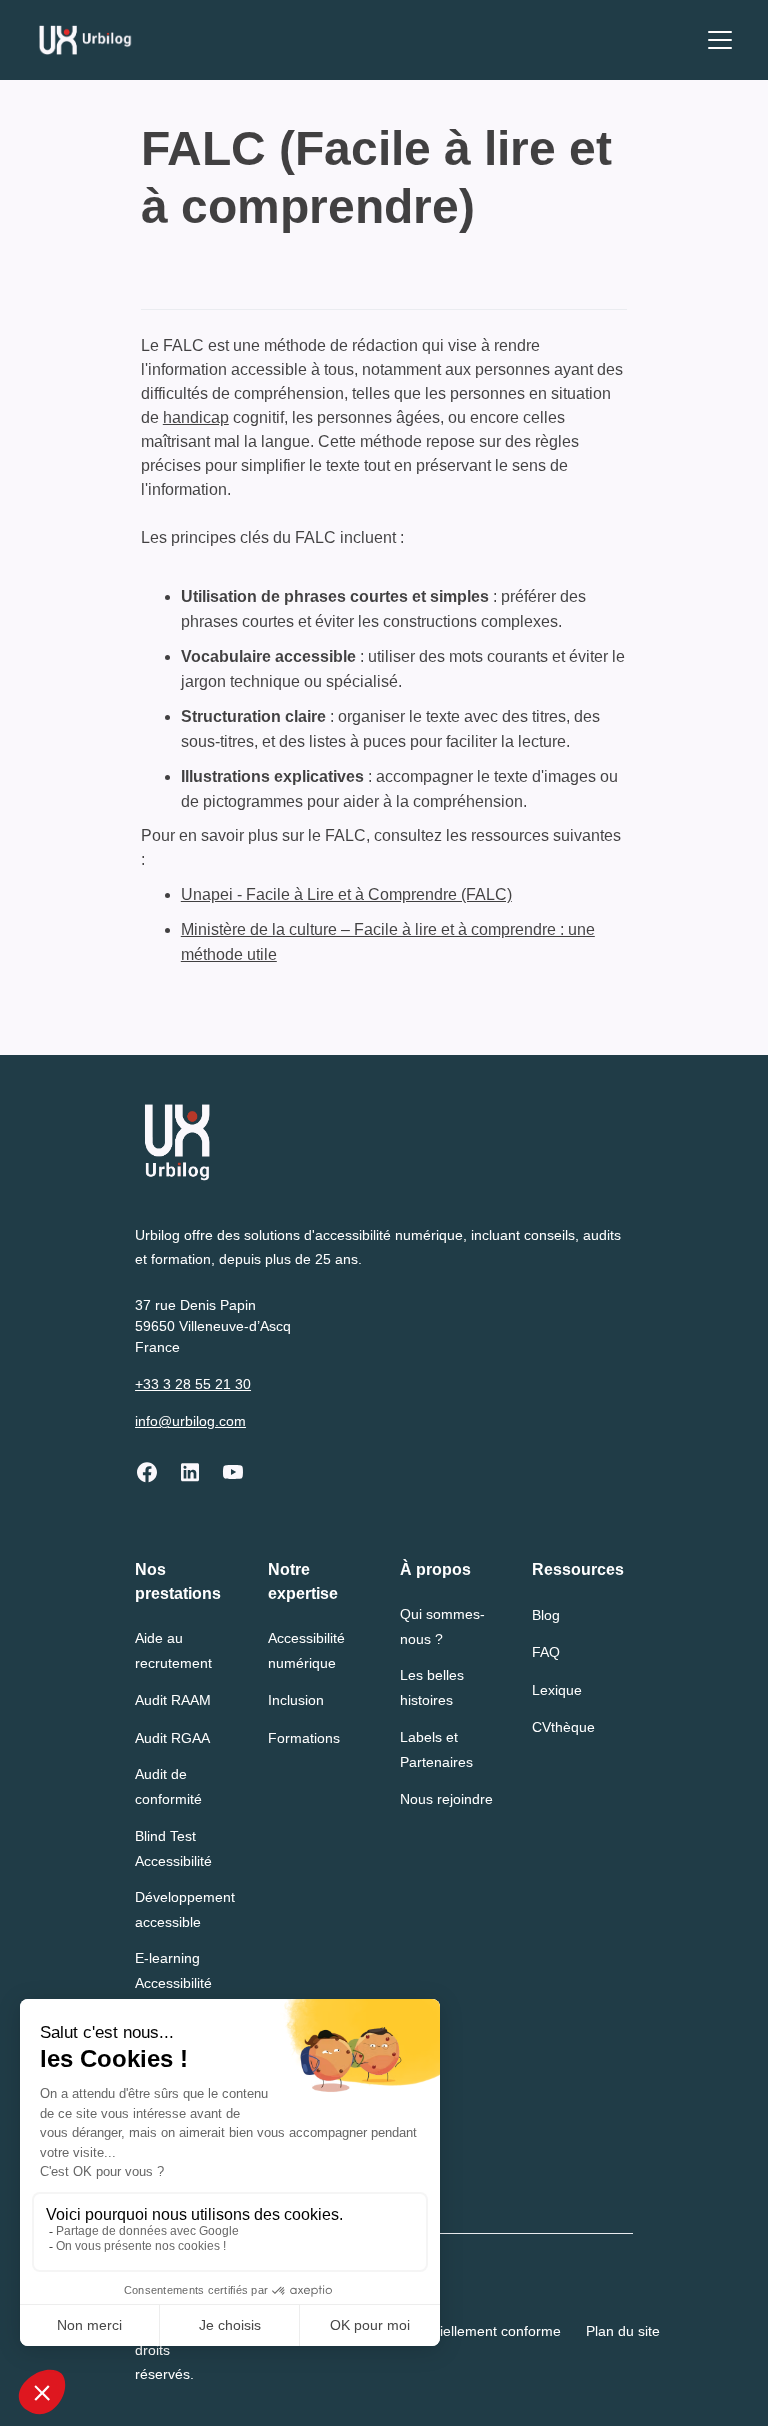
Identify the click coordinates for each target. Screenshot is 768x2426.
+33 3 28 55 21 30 (193, 1384)
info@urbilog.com (190, 1421)
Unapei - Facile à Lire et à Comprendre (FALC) (346, 894)
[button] (716, 40)
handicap (196, 417)
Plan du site (623, 2331)
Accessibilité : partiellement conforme (443, 2331)
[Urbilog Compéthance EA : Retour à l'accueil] (85, 40)
